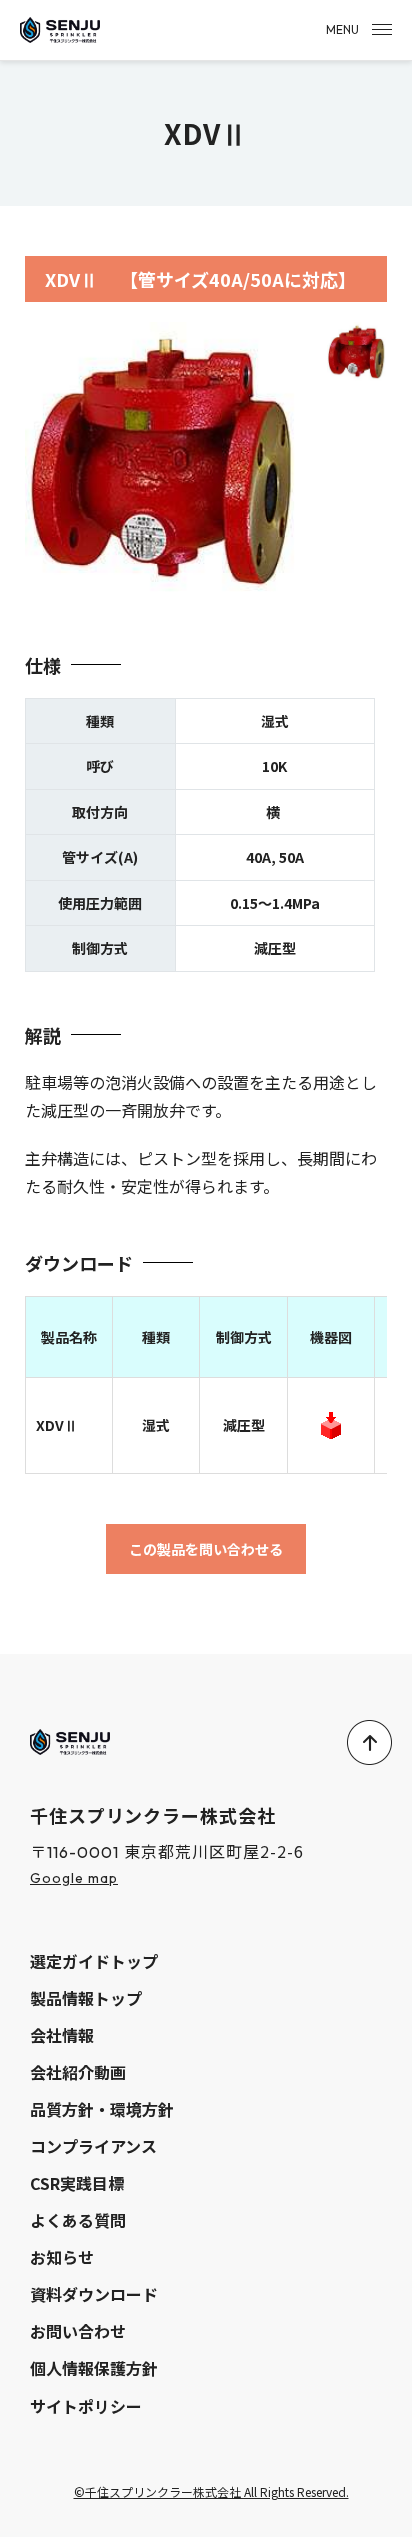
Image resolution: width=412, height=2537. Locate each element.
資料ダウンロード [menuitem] (94, 2294)
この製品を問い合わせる (206, 1549)
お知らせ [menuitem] (62, 2257)
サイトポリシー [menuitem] (86, 2406)
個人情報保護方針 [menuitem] (94, 2368)
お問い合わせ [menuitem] (78, 2331)
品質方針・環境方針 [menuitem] (102, 2109)
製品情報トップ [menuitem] (86, 1998)
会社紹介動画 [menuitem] (78, 2072)
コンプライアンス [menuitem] (93, 2146)
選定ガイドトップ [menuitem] (94, 1961)
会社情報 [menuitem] (62, 2035)
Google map (74, 1878)
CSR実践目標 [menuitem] (77, 2183)
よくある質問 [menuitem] (78, 2220)
